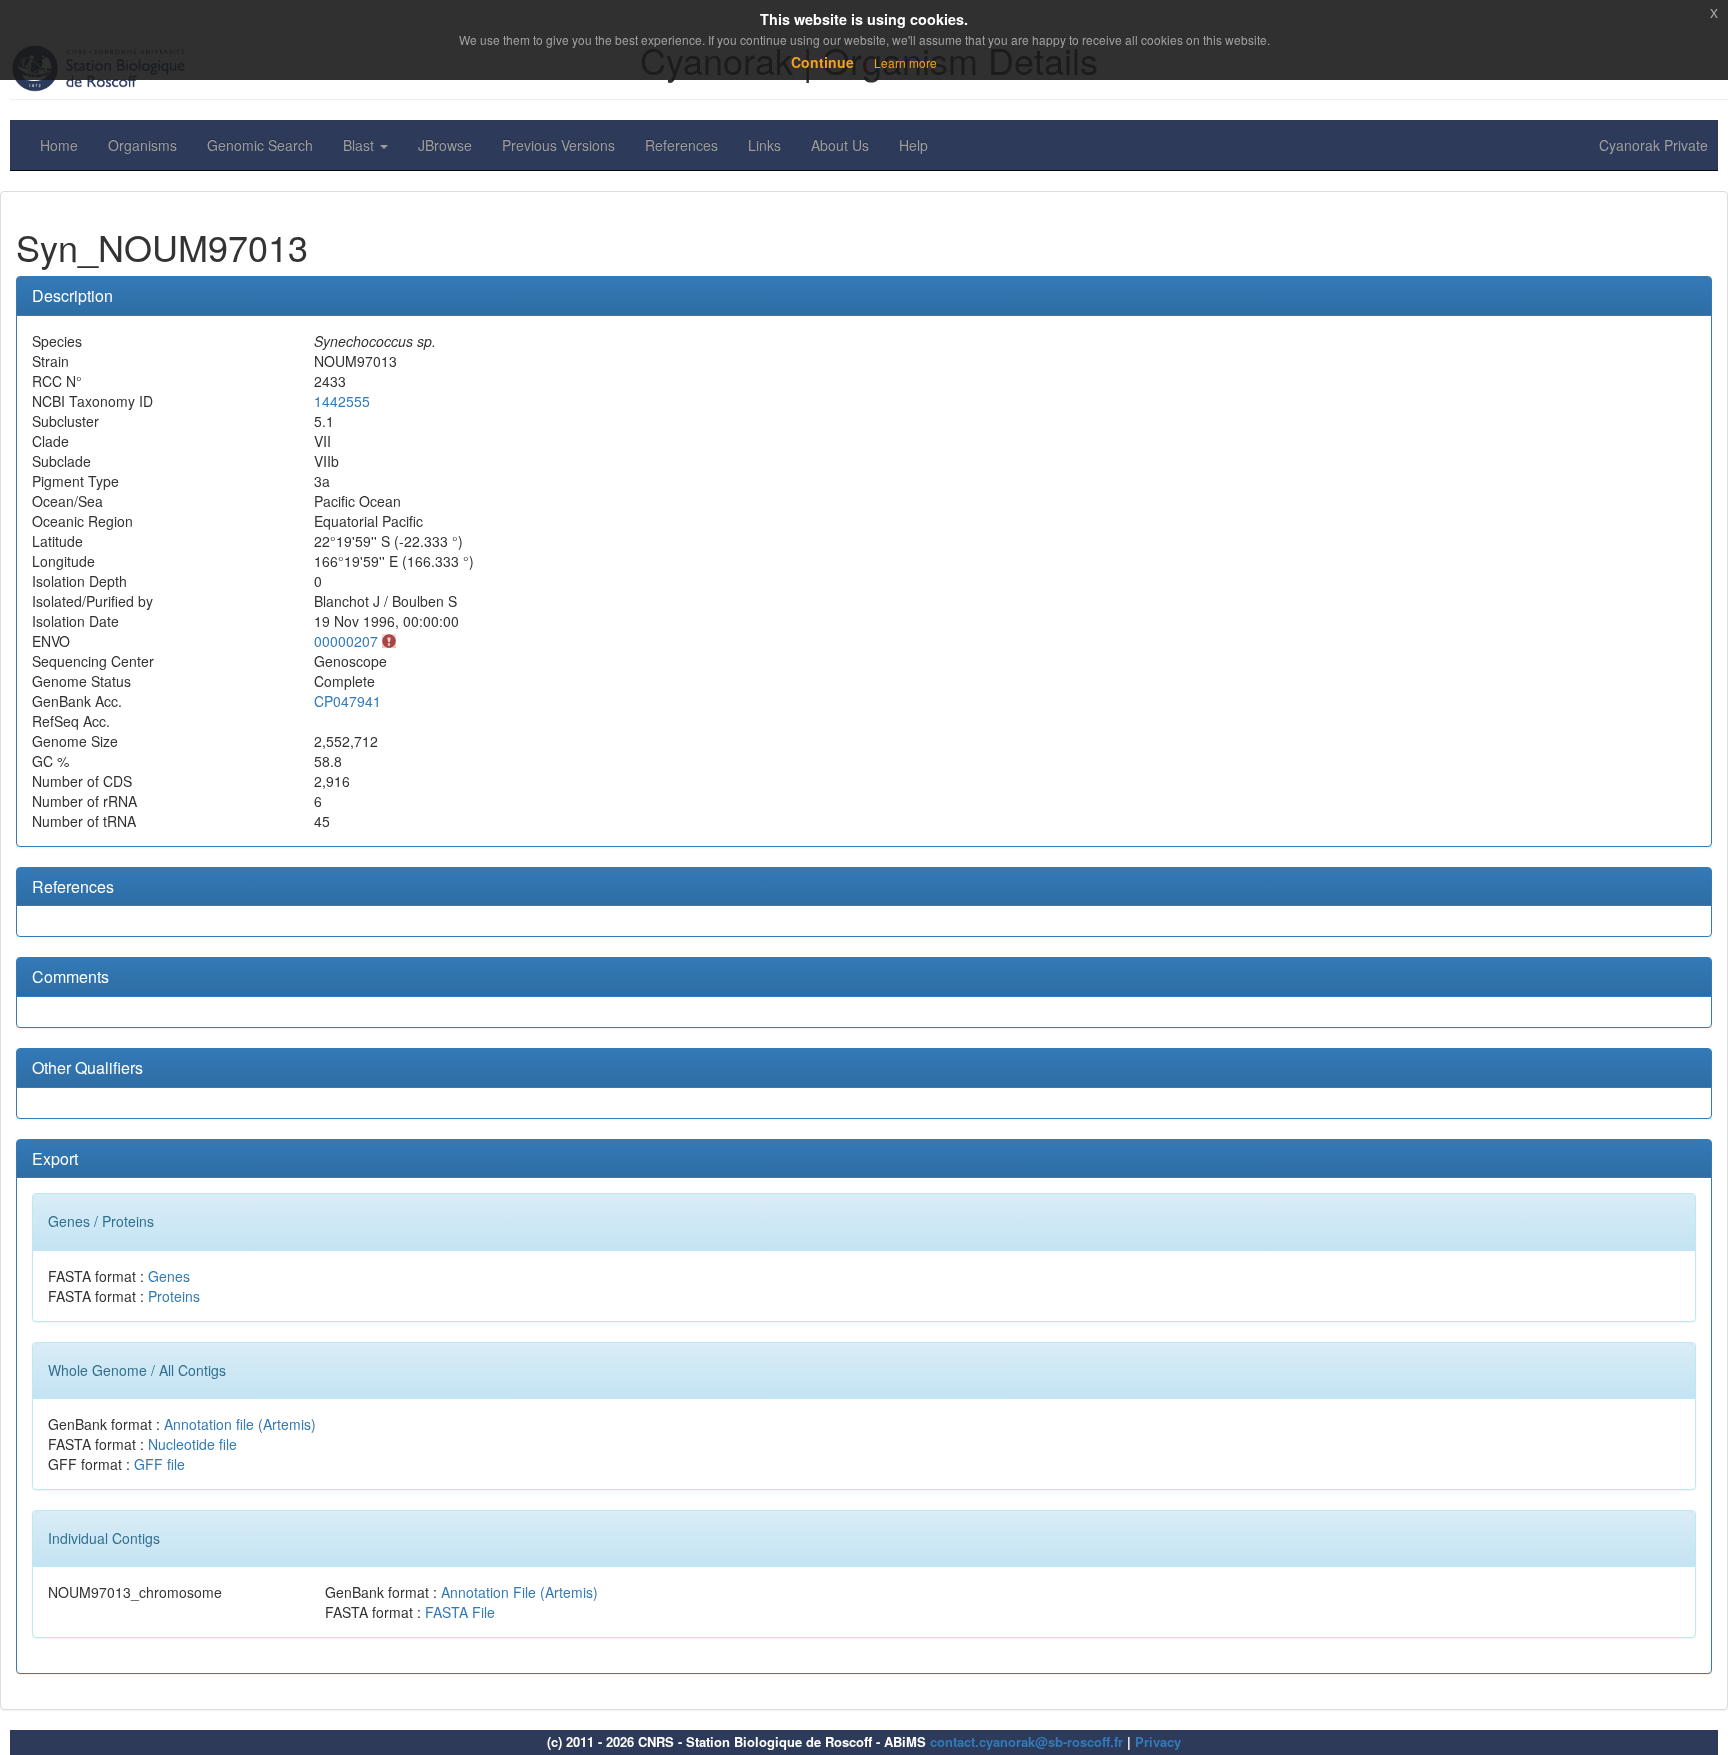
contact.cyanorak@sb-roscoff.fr (1026, 1741)
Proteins (174, 1296)
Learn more (905, 62)
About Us (840, 145)
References (681, 145)
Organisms (142, 145)
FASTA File (460, 1612)
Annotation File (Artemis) (519, 1592)
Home (59, 145)
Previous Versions (558, 145)
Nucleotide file (192, 1444)
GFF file (159, 1464)
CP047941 (347, 701)
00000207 (346, 641)
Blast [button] (360, 145)
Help (913, 145)
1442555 (342, 401)
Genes (169, 1276)
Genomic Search (260, 145)
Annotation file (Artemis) (240, 1424)
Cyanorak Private (1653, 145)
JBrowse (445, 145)
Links (764, 145)
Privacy (1158, 1741)
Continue (822, 62)
